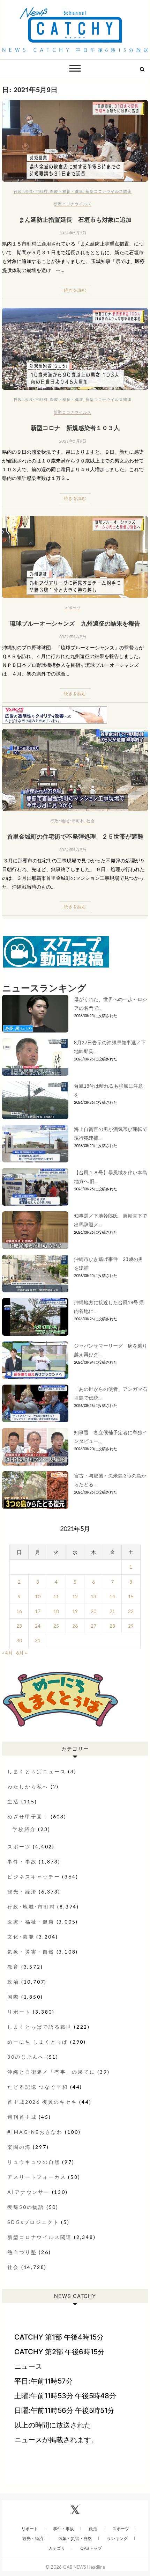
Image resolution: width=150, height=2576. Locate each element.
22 (131, 1611)
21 (112, 1611)
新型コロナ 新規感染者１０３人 (75, 428)
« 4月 (7, 1653)
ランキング (117, 2538)
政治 (13, 1982)
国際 (13, 1997)
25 (56, 1626)
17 (38, 1611)
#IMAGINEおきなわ (35, 2132)
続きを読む (75, 290)
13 (93, 1596)
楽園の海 (19, 2147)
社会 (91, 821)
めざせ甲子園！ (28, 1816)
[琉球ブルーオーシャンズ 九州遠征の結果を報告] (75, 557)
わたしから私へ (28, 1786)
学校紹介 (24, 1829)
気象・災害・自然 (31, 1952)
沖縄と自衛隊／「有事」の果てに (51, 2072)
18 (56, 1611)
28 (112, 1626)
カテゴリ (57, 2548)
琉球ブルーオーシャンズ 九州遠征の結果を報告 (75, 623)
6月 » (21, 1653)
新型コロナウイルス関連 (108, 191)
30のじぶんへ (26, 2057)
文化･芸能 (21, 1937)
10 (38, 1596)
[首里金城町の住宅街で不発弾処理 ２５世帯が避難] (75, 770)
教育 (13, 1967)
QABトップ (91, 2548)
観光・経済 (22, 1892)
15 (131, 1596)
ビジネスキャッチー (34, 1877)
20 (93, 1611)
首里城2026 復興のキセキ (42, 2102)
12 (75, 1596)
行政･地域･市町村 (31, 191)
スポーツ (73, 608)
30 (19, 1640)
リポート (19, 2012)
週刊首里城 (22, 2117)
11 (56, 1596)
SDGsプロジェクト (33, 2222)
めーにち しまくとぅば (38, 2042)
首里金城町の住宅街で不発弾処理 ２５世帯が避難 (75, 836)
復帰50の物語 (26, 2207)
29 (131, 1626)
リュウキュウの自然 (34, 2162)
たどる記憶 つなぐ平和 (38, 2087)
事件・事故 (22, 1862)
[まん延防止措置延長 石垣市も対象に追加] (75, 141)
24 (38, 1626)
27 (93, 1626)
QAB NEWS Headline (84, 2567)
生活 (13, 1801)
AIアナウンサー (28, 2192)
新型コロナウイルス (73, 204)
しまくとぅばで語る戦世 (40, 2027)
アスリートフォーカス (37, 2177)
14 (112, 1596)
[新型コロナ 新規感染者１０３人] (75, 349)
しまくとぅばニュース (37, 1771)
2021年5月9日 (73, 233)
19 (75, 1611)
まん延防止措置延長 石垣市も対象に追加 (75, 219)
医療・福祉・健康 (67, 191)
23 (19, 1626)
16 (19, 1611)
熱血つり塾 (22, 2252)
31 (38, 1640)
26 (75, 1626)
